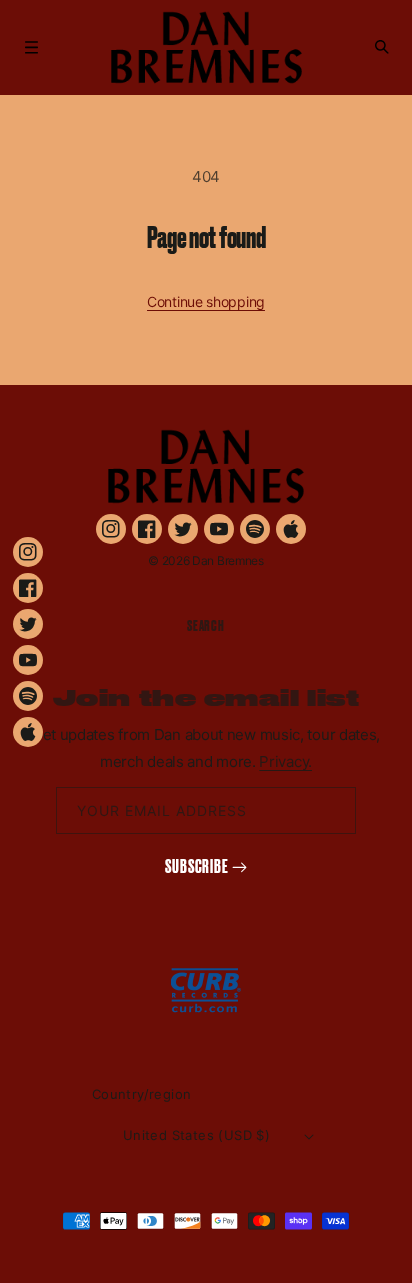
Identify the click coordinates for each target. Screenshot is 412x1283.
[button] (32, 47)
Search (206, 626)
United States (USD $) (196, 1135)
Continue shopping (206, 301)
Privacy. (285, 761)
